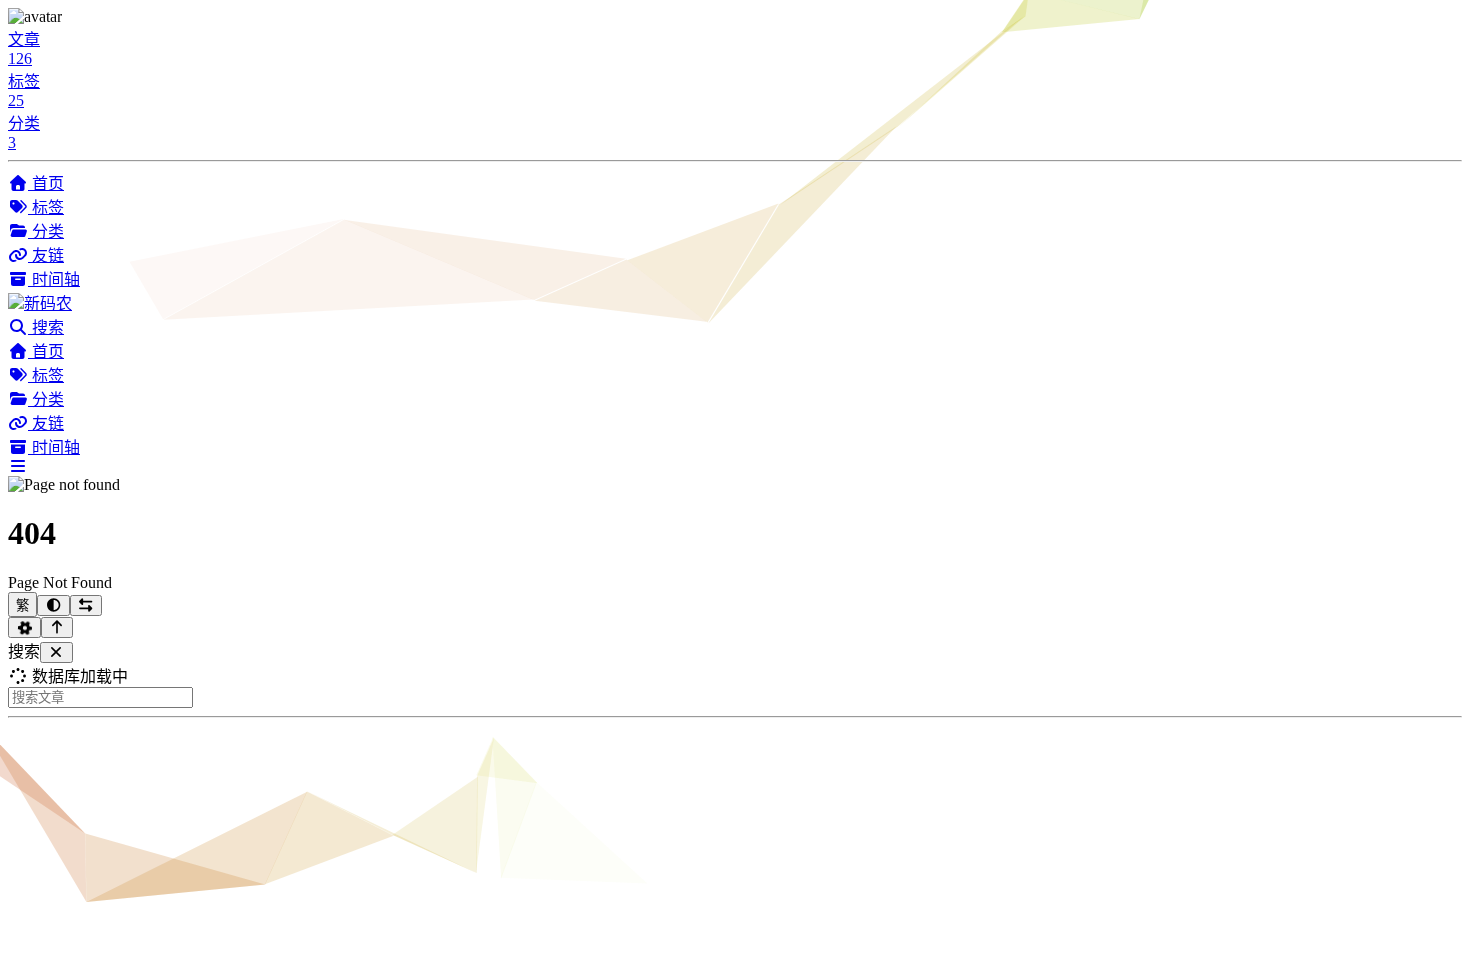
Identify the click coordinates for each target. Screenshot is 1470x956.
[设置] (24, 627)
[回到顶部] (57, 627)
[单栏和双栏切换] (86, 605)
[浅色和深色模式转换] (53, 605)
